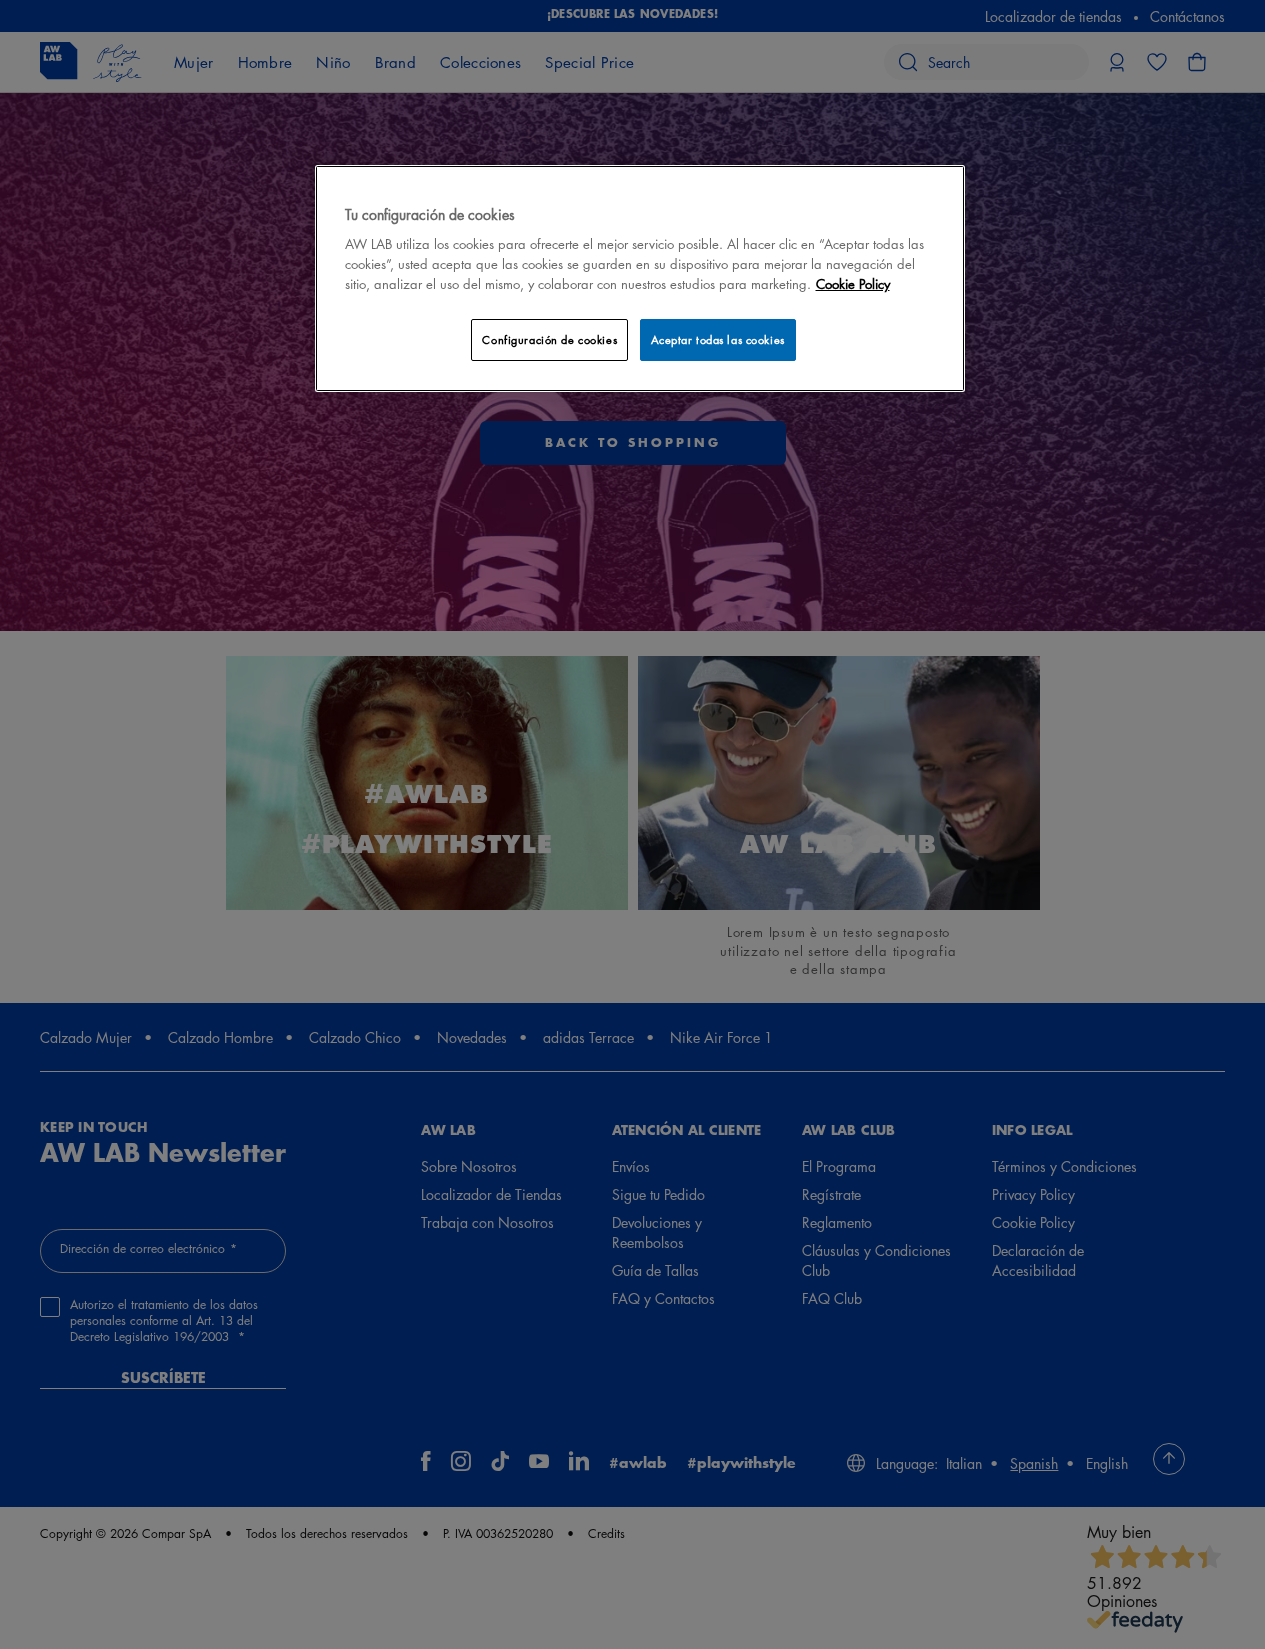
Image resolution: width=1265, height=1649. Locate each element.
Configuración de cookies (549, 339)
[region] (640, 278)
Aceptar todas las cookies (718, 339)
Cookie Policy (853, 283)
